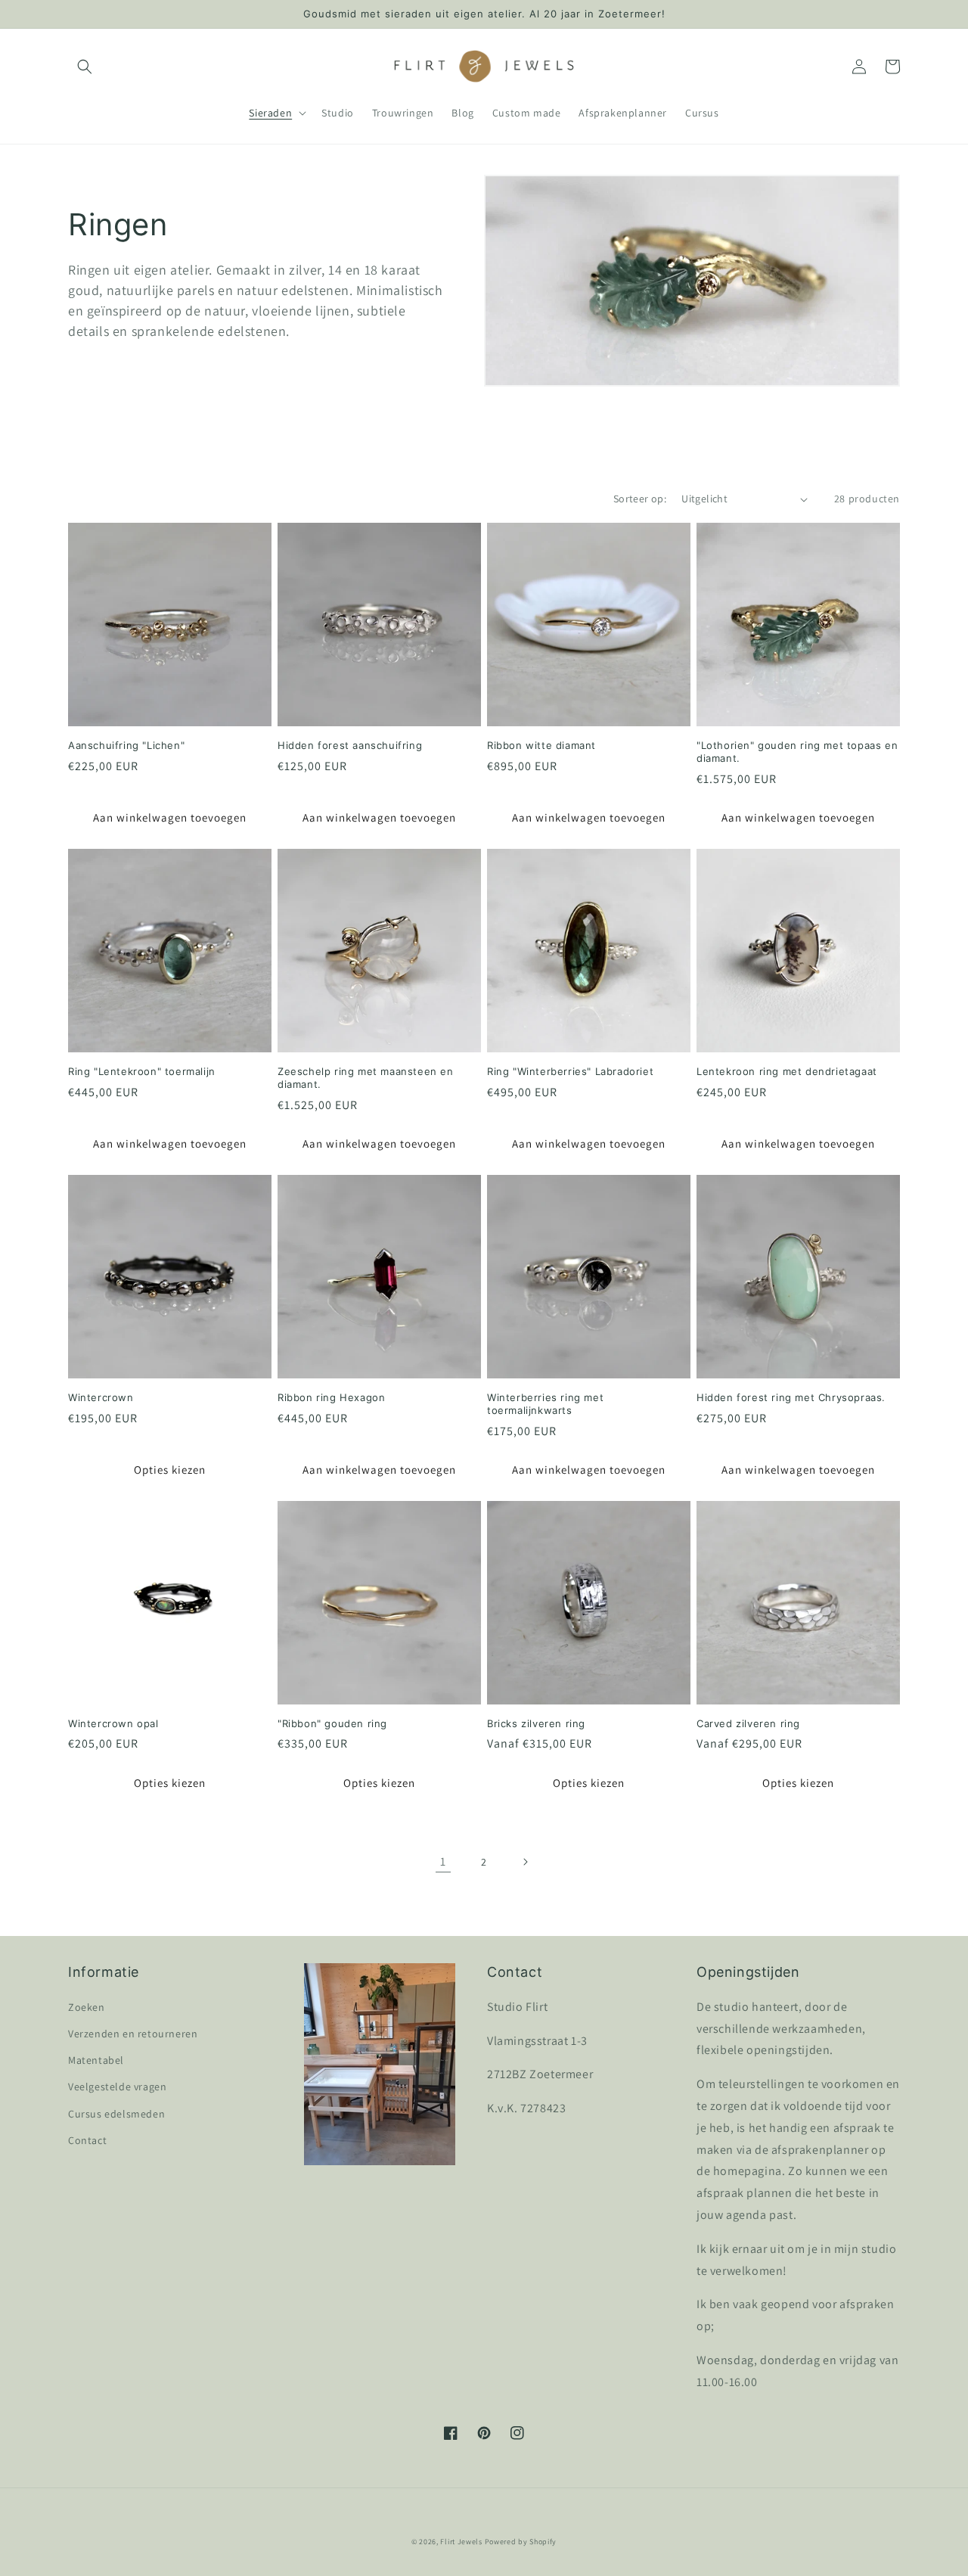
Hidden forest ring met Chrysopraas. (791, 1397)
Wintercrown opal (113, 1723)
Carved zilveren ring (748, 1723)
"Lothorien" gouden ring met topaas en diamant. (797, 752)
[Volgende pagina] (525, 1862)
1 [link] (443, 1861)
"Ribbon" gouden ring (332, 1723)
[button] (85, 67)
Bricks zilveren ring (536, 1723)
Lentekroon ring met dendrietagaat (787, 1071)
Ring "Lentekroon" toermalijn (142, 1071)
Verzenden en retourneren (133, 2034)
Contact (87, 2140)
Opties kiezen (170, 1470)
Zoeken (87, 2007)
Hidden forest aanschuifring (350, 745)
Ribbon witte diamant (541, 745)
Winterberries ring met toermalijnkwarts (545, 1404)
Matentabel (96, 2060)
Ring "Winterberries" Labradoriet (570, 1071)
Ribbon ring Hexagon (331, 1397)
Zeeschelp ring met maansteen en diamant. (366, 1078)
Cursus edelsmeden (116, 2114)
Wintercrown (101, 1397)
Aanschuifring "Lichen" (126, 745)
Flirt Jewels (461, 2542)
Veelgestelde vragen (117, 2087)
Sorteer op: (640, 499)
